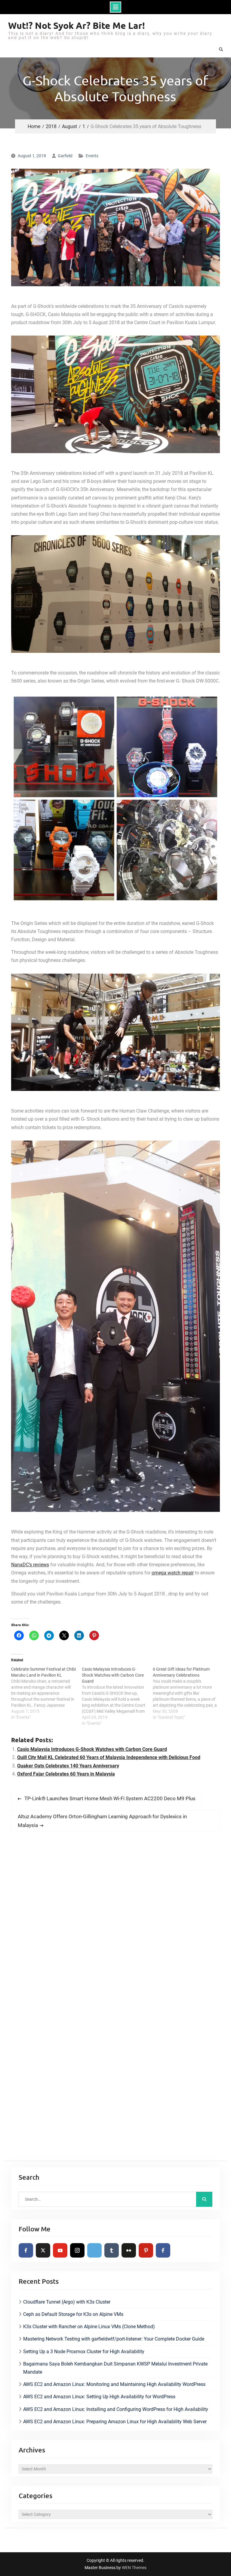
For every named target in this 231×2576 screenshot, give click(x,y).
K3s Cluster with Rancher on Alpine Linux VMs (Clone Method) (89, 2327)
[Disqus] (116, 1921)
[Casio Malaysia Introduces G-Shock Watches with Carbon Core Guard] (117, 1696)
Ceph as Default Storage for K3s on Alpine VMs (73, 2314)
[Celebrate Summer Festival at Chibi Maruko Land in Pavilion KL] (47, 1693)
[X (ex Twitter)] (43, 2250)
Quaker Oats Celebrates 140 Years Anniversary (68, 1766)
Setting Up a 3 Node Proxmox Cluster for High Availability (84, 2352)
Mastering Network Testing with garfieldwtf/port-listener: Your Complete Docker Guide (114, 2339)
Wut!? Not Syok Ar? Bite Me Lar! (77, 25)
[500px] (94, 2250)
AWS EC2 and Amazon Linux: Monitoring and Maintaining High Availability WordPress (114, 2384)
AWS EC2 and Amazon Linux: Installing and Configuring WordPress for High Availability (116, 2409)
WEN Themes (134, 2568)
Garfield (65, 156)
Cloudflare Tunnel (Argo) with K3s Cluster (67, 2302)
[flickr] (129, 2250)
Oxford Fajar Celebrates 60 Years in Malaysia (66, 1774)
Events (92, 156)
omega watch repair (173, 1573)
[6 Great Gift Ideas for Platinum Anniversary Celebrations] (188, 1693)
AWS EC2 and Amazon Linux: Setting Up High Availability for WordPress (99, 2397)
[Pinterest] (146, 2250)
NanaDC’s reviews (30, 1565)
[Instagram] (77, 2250)
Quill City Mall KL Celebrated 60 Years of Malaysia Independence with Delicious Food (109, 1757)
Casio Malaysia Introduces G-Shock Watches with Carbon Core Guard (92, 1749)
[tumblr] (112, 2250)
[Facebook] (26, 2250)
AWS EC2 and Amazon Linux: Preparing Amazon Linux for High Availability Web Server (115, 2422)
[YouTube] (60, 2250)
